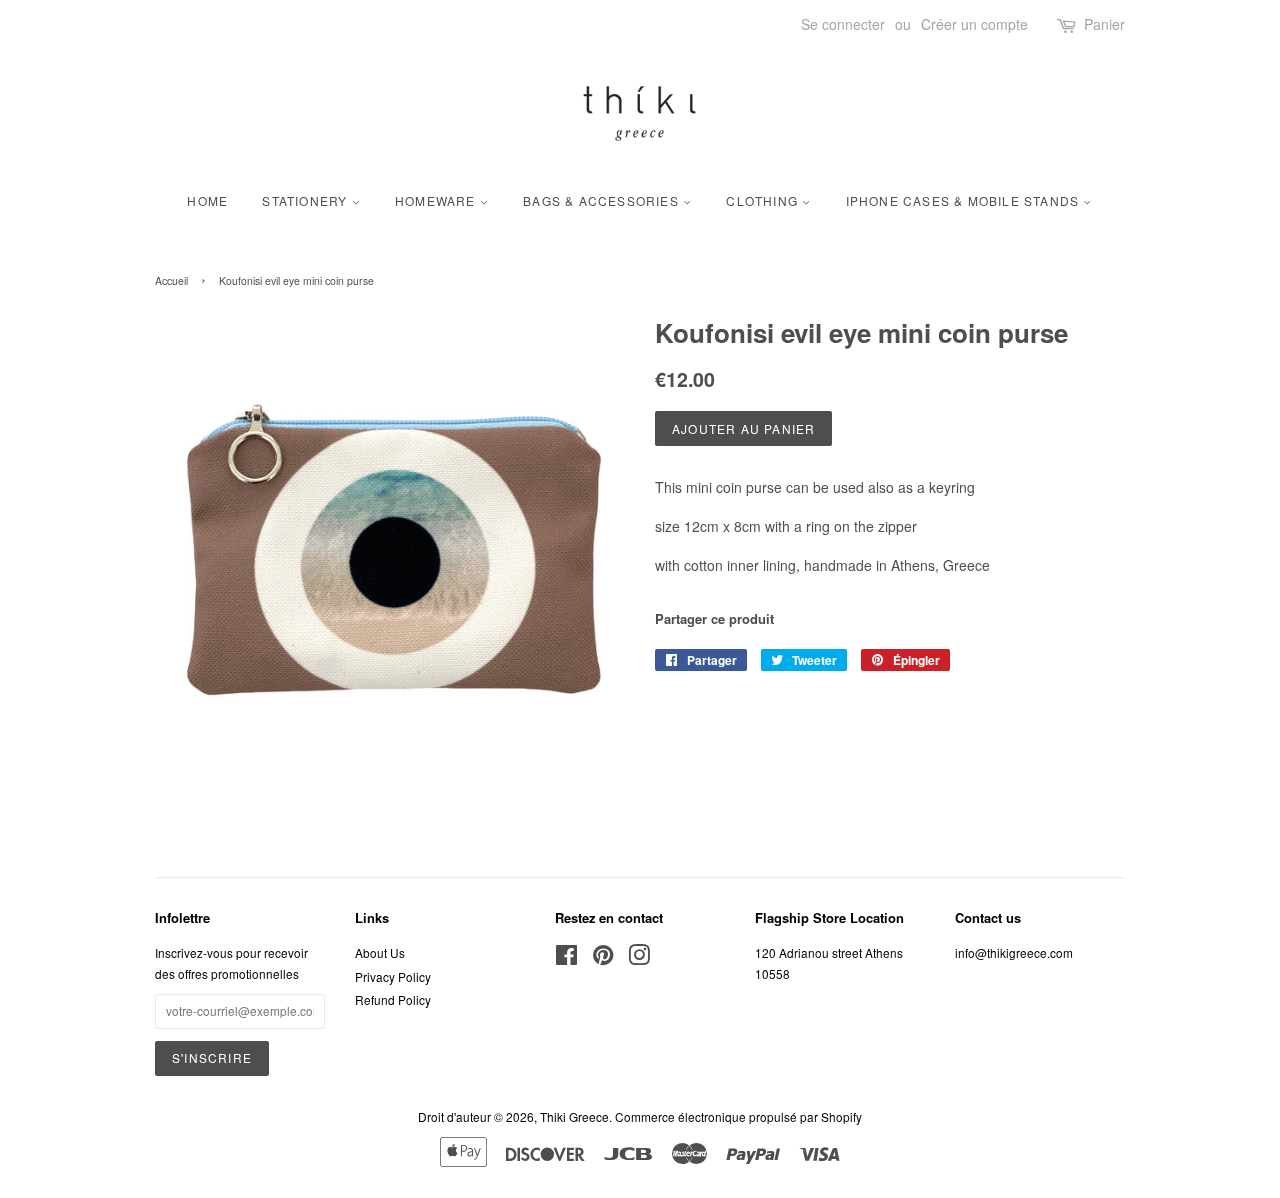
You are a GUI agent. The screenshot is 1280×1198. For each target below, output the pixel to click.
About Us (380, 952)
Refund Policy (393, 999)
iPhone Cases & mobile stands (965, 200)
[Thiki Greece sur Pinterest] (603, 958)
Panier (1104, 24)
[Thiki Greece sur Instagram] (639, 958)
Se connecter (843, 24)
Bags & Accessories (603, 200)
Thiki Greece (574, 1116)
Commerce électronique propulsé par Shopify (738, 1116)
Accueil (171, 280)
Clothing (764, 200)
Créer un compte (974, 24)
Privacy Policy (393, 976)
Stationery (306, 200)
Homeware (437, 200)
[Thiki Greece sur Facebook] (566, 958)
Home (207, 200)
